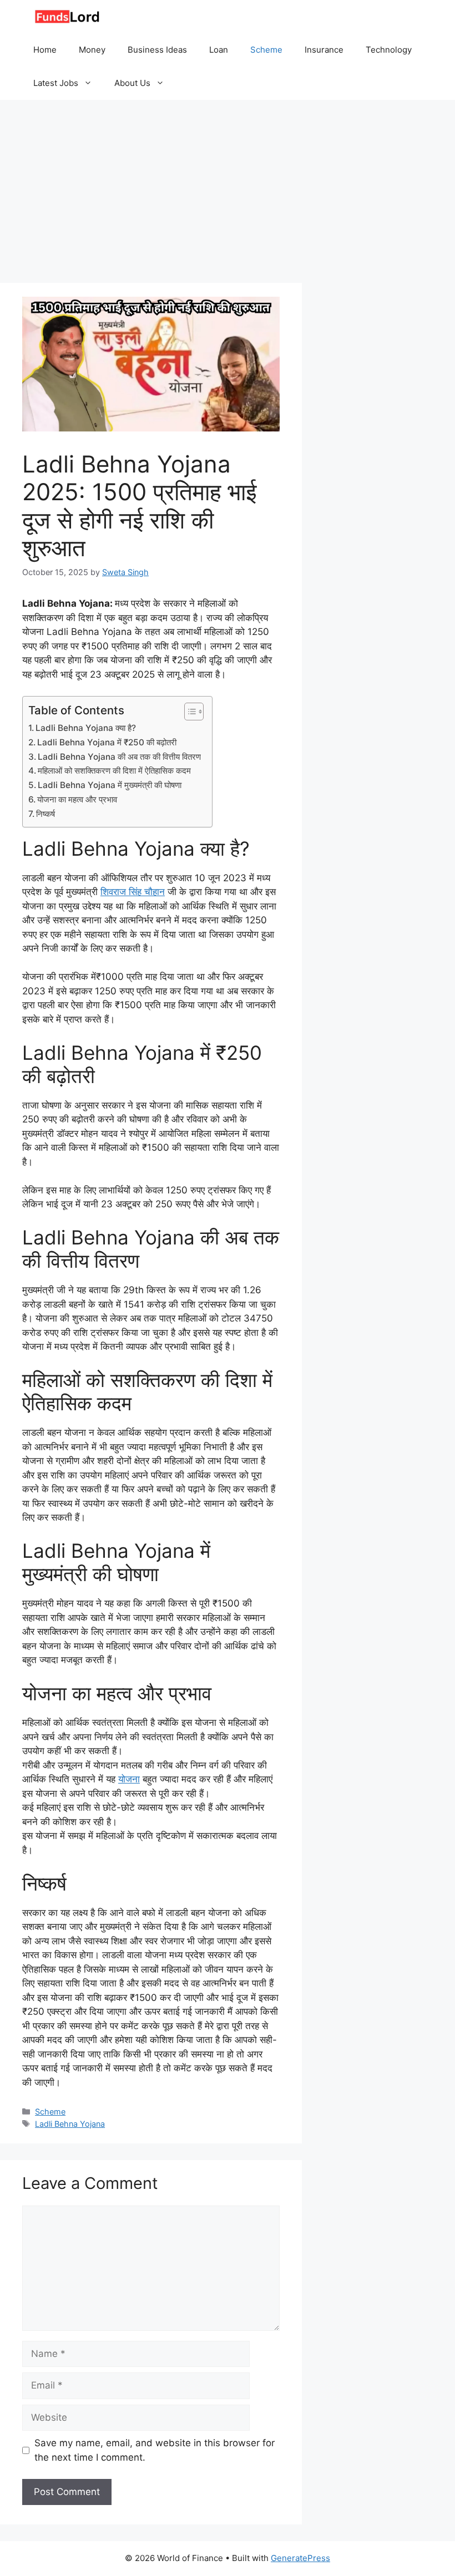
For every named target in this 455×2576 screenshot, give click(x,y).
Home (45, 50)
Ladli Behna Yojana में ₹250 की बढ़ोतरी (107, 742)
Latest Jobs (56, 83)
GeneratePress (300, 2558)
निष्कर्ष (46, 814)
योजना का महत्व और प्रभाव (77, 799)
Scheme (266, 50)
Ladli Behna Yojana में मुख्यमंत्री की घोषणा (110, 785)
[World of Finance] (66, 17)
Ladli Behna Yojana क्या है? (86, 728)
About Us (132, 83)
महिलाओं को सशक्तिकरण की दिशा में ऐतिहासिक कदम (114, 771)
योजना (129, 1779)
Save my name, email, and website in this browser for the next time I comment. (155, 2450)
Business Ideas (157, 50)
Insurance (324, 50)
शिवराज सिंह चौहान (133, 892)
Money (92, 50)
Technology (389, 50)
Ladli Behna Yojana (70, 2124)
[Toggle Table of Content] (188, 712)
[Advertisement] (228, 183)
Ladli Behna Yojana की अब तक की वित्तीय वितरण (119, 757)
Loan (219, 50)
